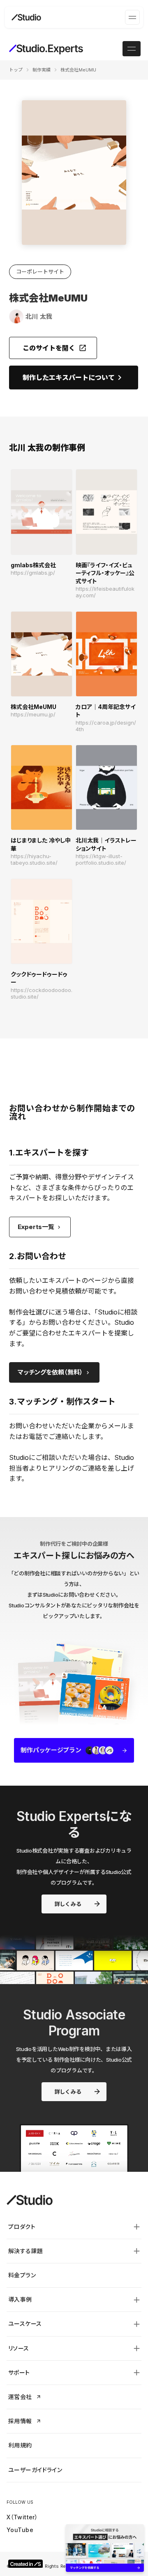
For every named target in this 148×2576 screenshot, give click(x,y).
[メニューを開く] (132, 17)
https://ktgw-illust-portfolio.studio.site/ (101, 860)
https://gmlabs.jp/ (33, 573)
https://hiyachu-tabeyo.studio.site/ (34, 860)
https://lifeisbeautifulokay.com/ (105, 592)
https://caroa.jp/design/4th (106, 726)
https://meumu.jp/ (33, 715)
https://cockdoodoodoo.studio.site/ (42, 993)
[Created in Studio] (25, 2564)
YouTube (20, 2530)
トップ (16, 70)
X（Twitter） (22, 2517)
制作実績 (42, 70)
